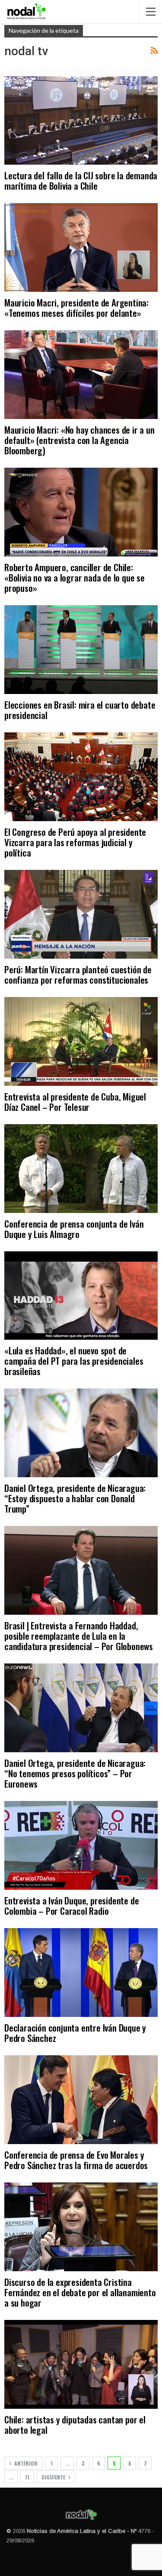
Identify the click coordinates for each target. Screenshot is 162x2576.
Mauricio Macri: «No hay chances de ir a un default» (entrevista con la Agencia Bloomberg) (79, 440)
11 (27, 2477)
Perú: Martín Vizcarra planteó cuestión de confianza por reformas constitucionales (78, 974)
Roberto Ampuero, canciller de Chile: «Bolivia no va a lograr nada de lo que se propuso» (75, 577)
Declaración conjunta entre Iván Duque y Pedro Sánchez (75, 2033)
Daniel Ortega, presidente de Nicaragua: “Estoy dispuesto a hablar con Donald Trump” (75, 1498)
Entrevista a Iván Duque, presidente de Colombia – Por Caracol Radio (71, 1905)
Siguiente (54, 2477)
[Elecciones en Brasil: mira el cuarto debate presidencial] (81, 650)
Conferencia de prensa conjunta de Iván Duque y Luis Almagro (74, 1229)
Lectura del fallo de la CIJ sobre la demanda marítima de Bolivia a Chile (81, 180)
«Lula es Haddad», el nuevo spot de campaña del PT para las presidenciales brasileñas (74, 1361)
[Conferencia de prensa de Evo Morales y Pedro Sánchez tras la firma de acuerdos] (81, 2100)
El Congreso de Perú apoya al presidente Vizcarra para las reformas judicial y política (75, 842)
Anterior (25, 2463)
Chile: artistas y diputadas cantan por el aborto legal (75, 2424)
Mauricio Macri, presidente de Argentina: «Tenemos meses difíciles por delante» (76, 308)
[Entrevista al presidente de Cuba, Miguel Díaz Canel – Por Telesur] (81, 1041)
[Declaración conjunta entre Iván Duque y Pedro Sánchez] (81, 1973)
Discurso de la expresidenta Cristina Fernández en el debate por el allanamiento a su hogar (80, 2292)
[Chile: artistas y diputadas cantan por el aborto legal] (81, 2364)
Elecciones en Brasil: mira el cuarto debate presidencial (80, 710)
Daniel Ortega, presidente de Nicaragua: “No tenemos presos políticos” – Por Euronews (75, 1773)
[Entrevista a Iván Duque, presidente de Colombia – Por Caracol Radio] (81, 1845)
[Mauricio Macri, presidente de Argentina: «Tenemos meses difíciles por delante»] (81, 247)
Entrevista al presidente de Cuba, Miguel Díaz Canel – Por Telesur (75, 1102)
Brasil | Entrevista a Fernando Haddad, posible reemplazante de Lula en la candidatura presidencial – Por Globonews (79, 1636)
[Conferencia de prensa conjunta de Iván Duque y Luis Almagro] (81, 1169)
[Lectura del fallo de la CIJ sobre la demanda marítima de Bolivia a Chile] (81, 121)
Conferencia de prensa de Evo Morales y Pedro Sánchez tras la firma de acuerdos (76, 2160)
